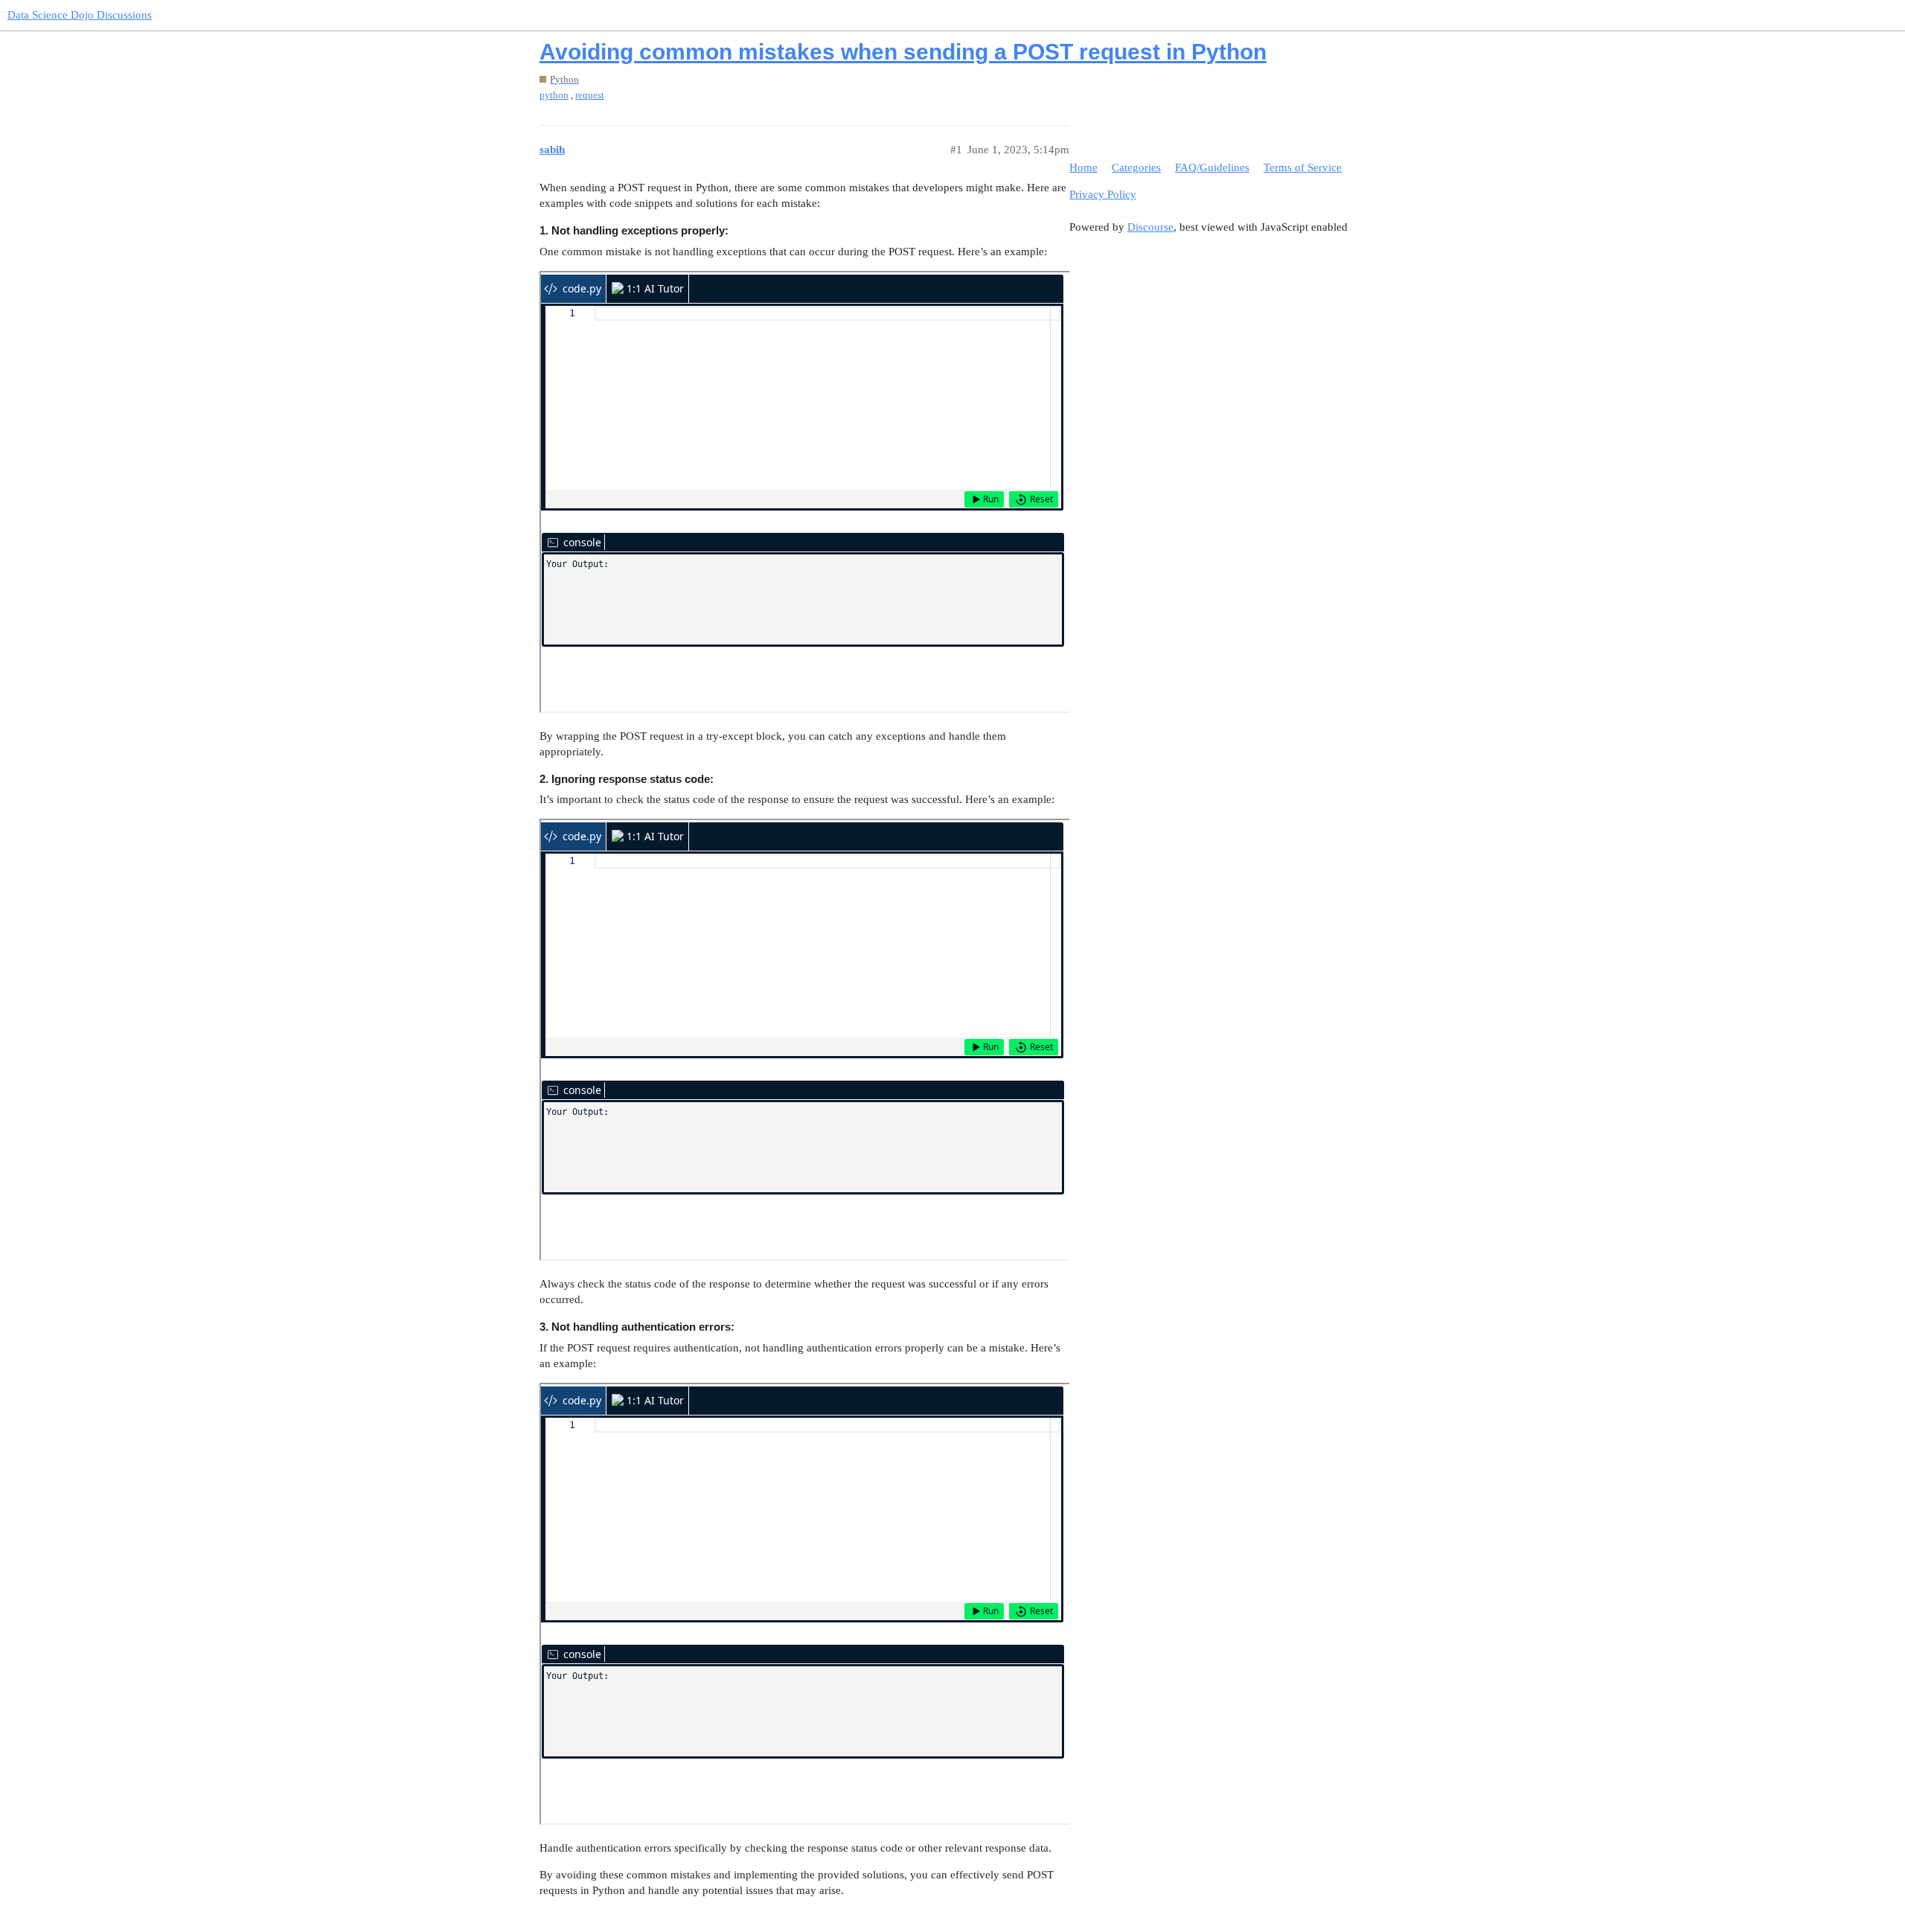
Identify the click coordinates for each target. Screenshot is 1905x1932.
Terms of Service (1303, 167)
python (554, 95)
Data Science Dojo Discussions (80, 15)
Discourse (1150, 227)
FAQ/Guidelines (1212, 167)
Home (1083, 167)
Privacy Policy (1103, 194)
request (590, 95)
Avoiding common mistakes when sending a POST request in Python (903, 52)
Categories (1136, 167)
